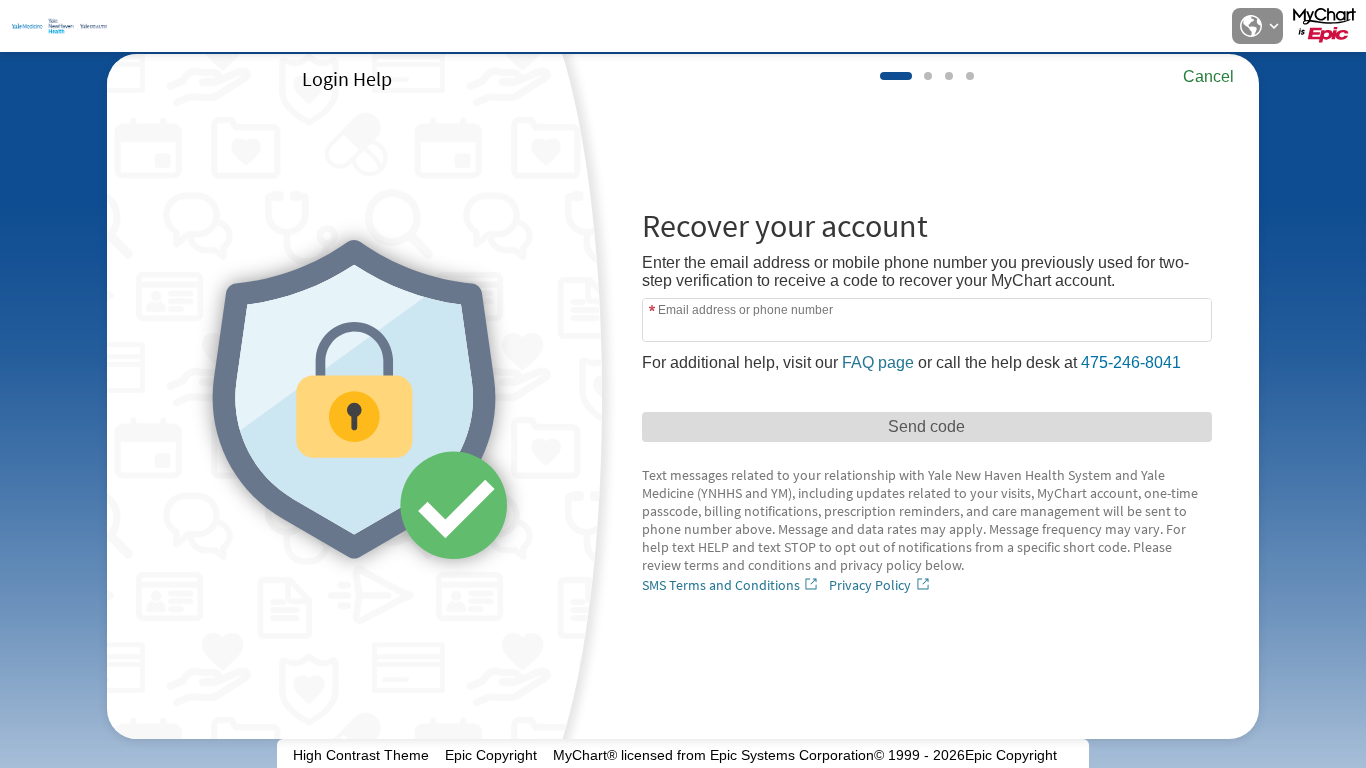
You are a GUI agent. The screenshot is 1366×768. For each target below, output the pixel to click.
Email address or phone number (745, 309)
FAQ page (878, 362)
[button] (1257, 26)
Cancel (1208, 76)
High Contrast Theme (361, 755)
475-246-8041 (1131, 362)
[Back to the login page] (69, 26)
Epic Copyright (491, 755)
